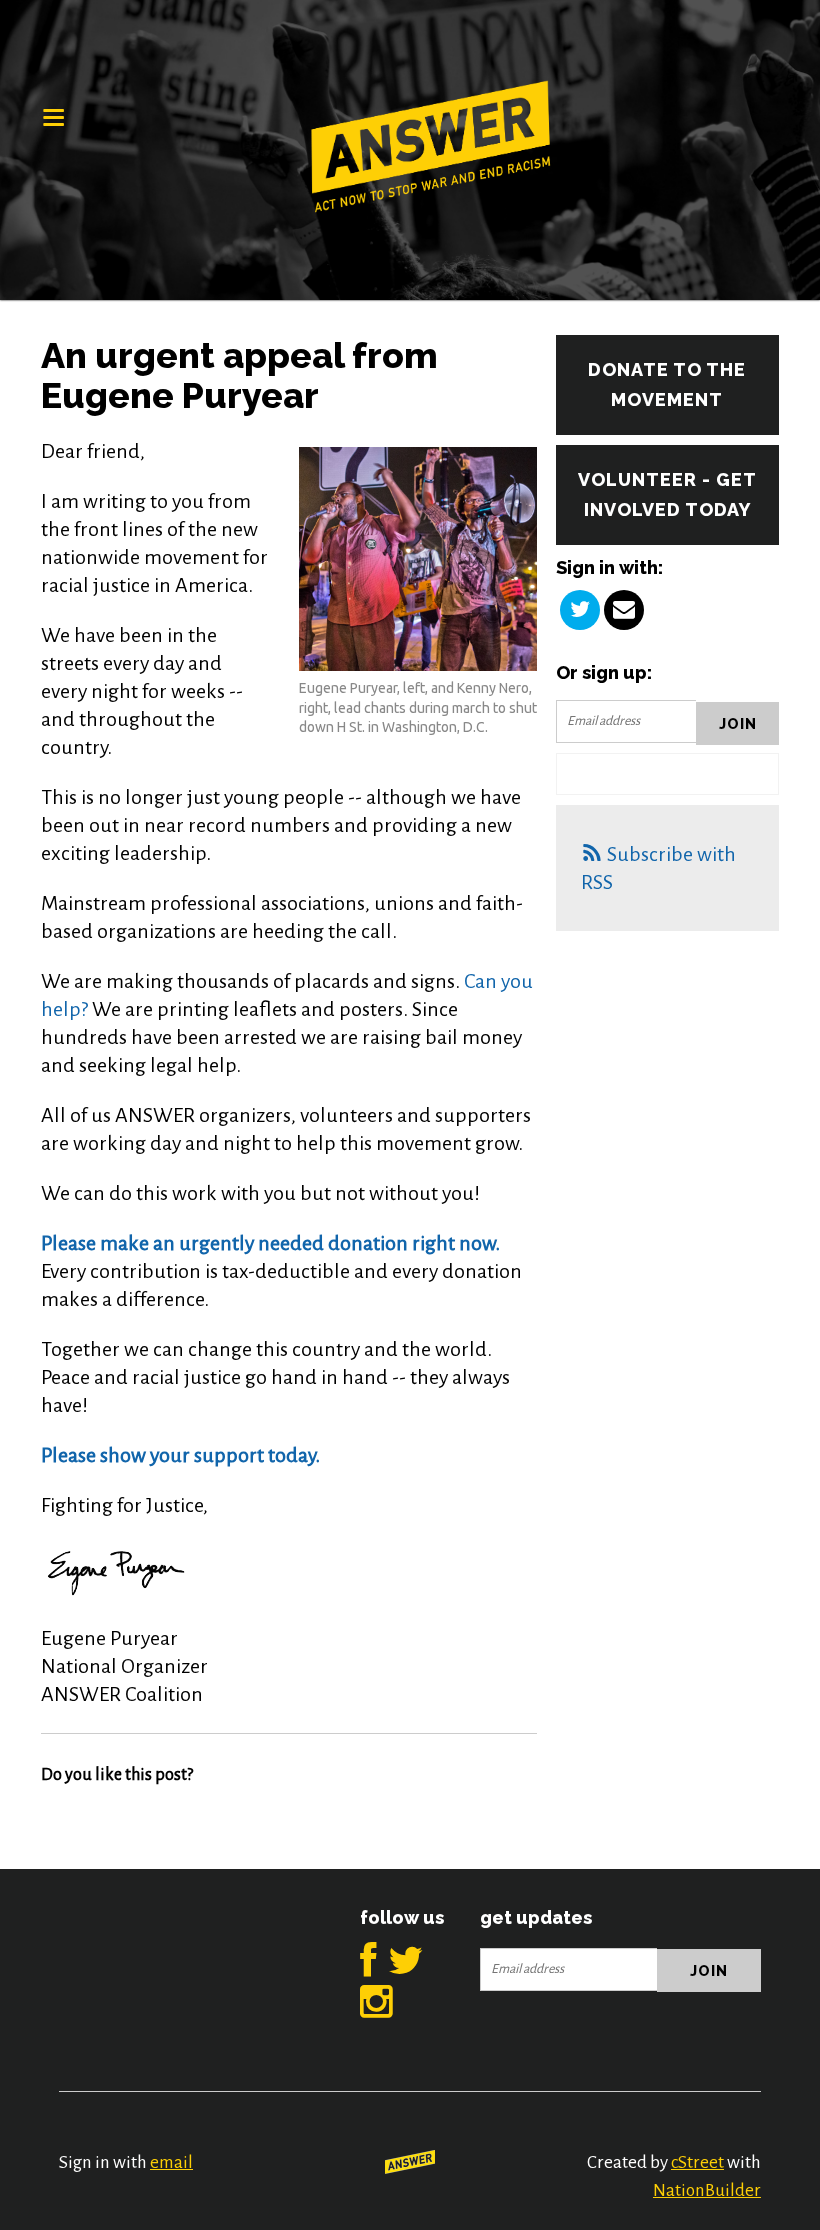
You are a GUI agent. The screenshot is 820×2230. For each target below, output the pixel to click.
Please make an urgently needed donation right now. (270, 1243)
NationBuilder (707, 2190)
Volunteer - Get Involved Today (667, 494)
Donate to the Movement (667, 384)
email (171, 2162)
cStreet (697, 2162)
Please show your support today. (180, 1455)
